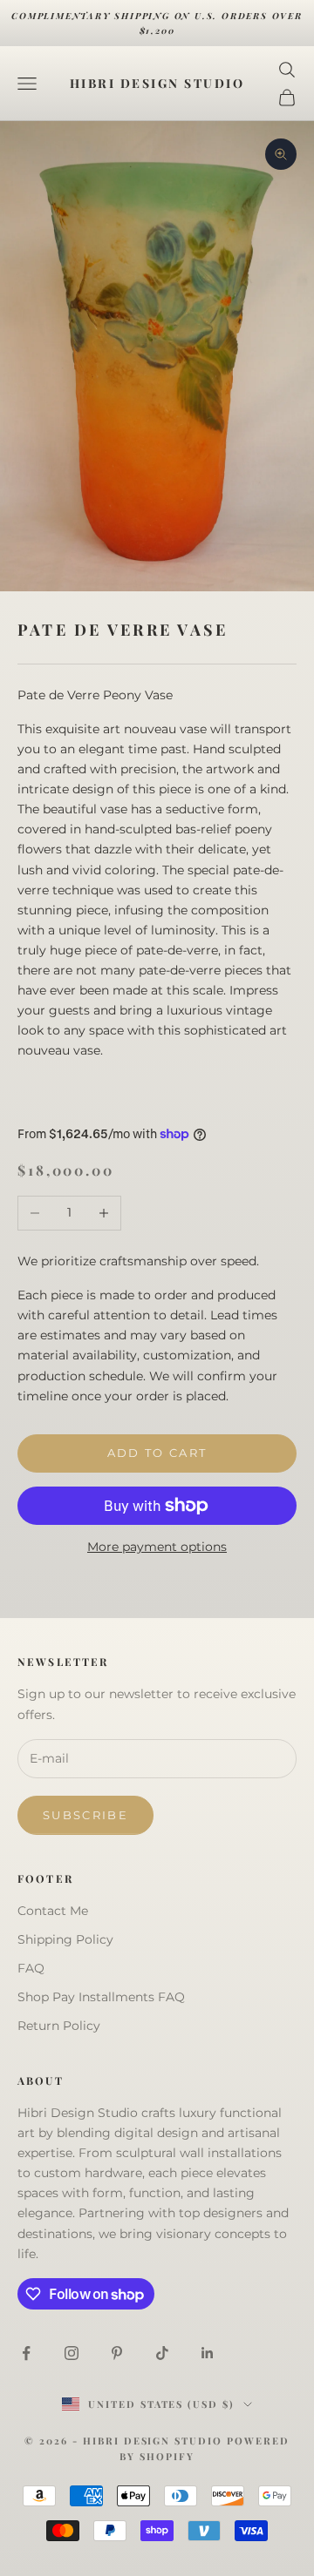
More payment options (157, 1547)
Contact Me (53, 1911)
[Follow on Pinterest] (117, 2353)
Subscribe (85, 1815)
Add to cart (157, 1453)
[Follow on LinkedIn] (208, 2353)
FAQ (31, 1968)
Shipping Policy (65, 1939)
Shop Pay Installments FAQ (101, 1997)
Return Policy (59, 2026)
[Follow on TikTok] (162, 2353)
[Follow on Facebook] (26, 2353)
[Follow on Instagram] (72, 2353)
